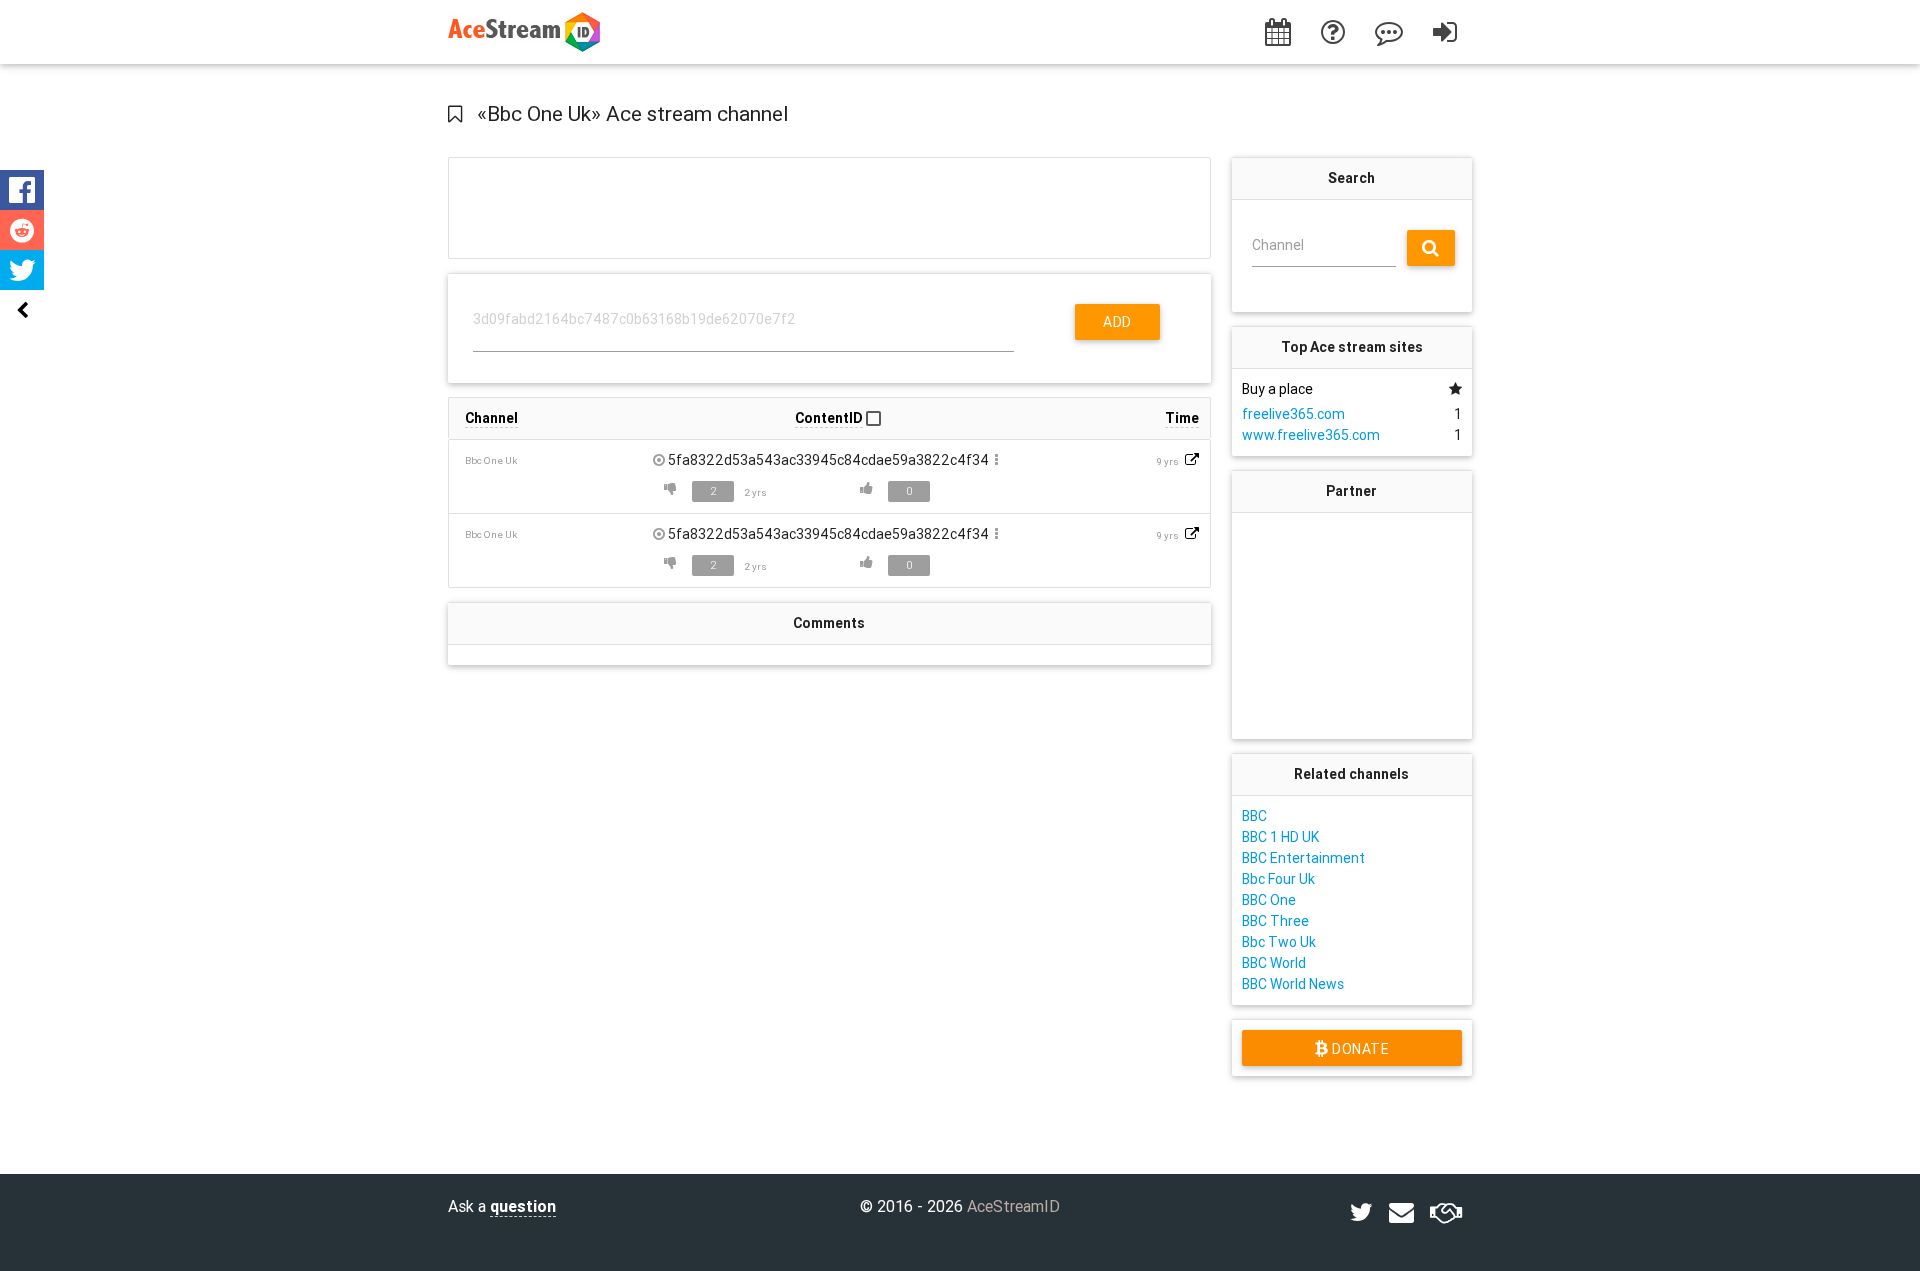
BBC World (1274, 963)
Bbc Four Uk (1278, 879)
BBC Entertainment (1303, 858)
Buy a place (1277, 389)
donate (1358, 1049)
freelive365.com (1293, 414)
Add (1117, 322)
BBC (1254, 816)
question (523, 1206)
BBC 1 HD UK (1280, 837)
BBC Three (1275, 921)
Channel (1278, 245)
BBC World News (1293, 984)
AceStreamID (1013, 1206)
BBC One (1269, 900)
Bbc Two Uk (1279, 942)
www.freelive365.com (1311, 435)
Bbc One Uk (491, 460)
